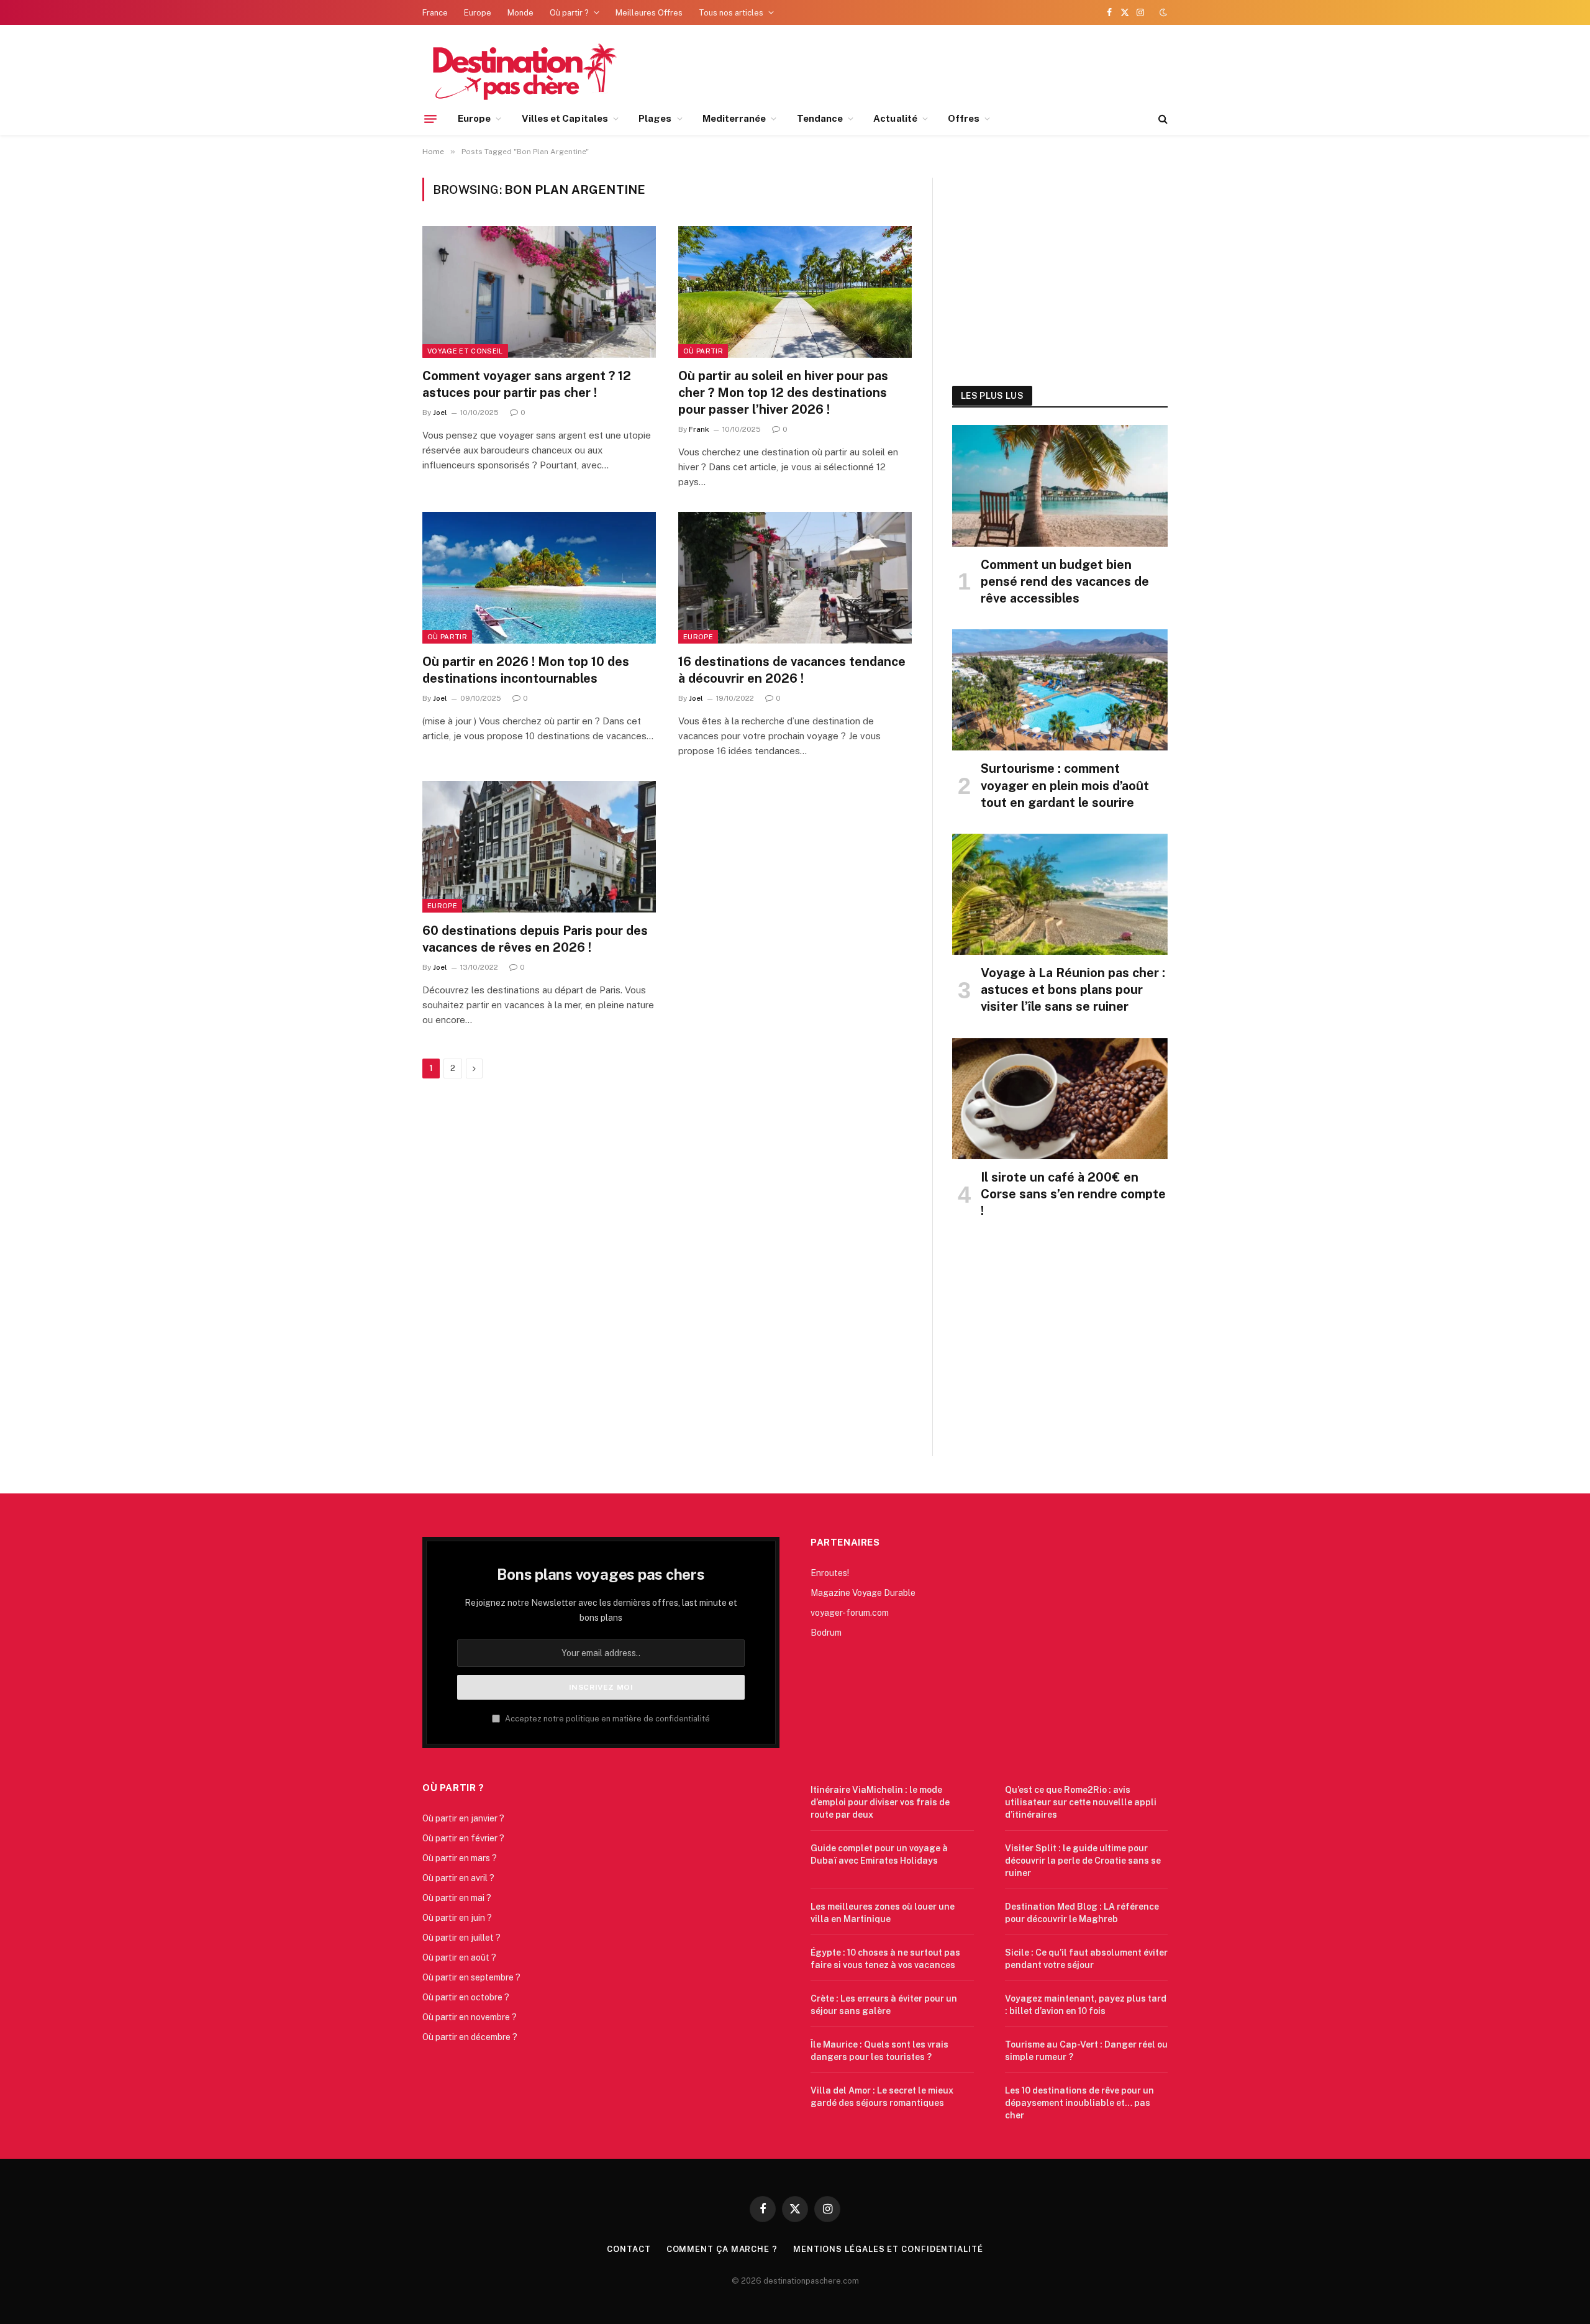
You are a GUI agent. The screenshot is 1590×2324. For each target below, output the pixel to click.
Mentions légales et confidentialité (888, 2249)
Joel (440, 412)
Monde (520, 13)
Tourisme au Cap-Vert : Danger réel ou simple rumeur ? (1086, 2051)
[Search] (1162, 119)
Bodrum (826, 1633)
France (435, 13)
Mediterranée (734, 118)
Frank (699, 429)
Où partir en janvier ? (463, 1818)
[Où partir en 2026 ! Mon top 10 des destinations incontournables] (539, 578)
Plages (655, 118)
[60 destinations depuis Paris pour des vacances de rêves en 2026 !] (539, 847)
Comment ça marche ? (722, 2249)
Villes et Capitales (565, 118)
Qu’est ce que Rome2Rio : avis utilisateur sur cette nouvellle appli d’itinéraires (1081, 1802)
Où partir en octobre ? (466, 1997)
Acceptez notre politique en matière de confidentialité (606, 1719)
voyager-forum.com (850, 1613)
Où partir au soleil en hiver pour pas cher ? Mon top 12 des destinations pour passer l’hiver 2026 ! (783, 393)
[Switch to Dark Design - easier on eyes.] (1162, 12)
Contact (629, 2249)
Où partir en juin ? (457, 1918)
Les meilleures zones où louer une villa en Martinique (883, 1913)
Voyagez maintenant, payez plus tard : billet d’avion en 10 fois (1086, 2005)
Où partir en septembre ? (471, 1977)
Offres (964, 118)
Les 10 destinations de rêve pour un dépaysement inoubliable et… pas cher (1079, 2103)
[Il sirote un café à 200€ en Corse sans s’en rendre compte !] (1060, 1099)
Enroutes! (830, 1573)
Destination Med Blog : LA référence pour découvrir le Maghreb (1082, 1913)
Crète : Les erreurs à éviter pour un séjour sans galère (884, 2005)
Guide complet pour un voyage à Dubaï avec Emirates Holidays (879, 1854)
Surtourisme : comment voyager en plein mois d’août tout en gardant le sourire (1065, 785)
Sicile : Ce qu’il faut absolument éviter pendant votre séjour (1086, 1959)
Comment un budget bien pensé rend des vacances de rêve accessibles (1065, 581)
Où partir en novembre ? (470, 2017)
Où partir (703, 351)
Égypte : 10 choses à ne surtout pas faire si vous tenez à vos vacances (885, 1959)
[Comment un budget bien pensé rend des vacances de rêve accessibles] (1060, 485)
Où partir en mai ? (457, 1898)
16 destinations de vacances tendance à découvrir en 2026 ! (792, 670)
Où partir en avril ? (458, 1878)
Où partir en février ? (463, 1838)
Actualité (895, 118)
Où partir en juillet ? (461, 1938)
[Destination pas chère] (520, 70)
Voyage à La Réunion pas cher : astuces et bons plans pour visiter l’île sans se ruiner (1073, 990)
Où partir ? (569, 13)
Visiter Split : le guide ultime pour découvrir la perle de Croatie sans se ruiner (1083, 1861)
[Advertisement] (1060, 268)
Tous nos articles (731, 13)
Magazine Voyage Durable (863, 1593)
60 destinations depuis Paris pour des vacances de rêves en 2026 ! (535, 939)
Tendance (820, 118)
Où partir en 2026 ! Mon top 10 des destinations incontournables (526, 670)
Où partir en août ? (459, 1957)
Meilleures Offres (649, 13)
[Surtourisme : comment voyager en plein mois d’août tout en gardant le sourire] (1060, 690)
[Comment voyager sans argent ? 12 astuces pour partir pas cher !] (539, 292)
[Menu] (430, 119)
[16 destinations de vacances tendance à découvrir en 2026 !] (795, 578)
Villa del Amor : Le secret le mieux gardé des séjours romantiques (882, 2097)
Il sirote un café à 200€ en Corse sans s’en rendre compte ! (1073, 1194)
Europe (478, 13)
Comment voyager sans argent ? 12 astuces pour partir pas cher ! (527, 384)
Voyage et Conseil (465, 351)
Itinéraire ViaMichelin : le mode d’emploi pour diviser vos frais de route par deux (880, 1802)
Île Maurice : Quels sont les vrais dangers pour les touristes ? (879, 2051)
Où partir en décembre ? (470, 2037)
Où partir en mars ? (460, 1858)
